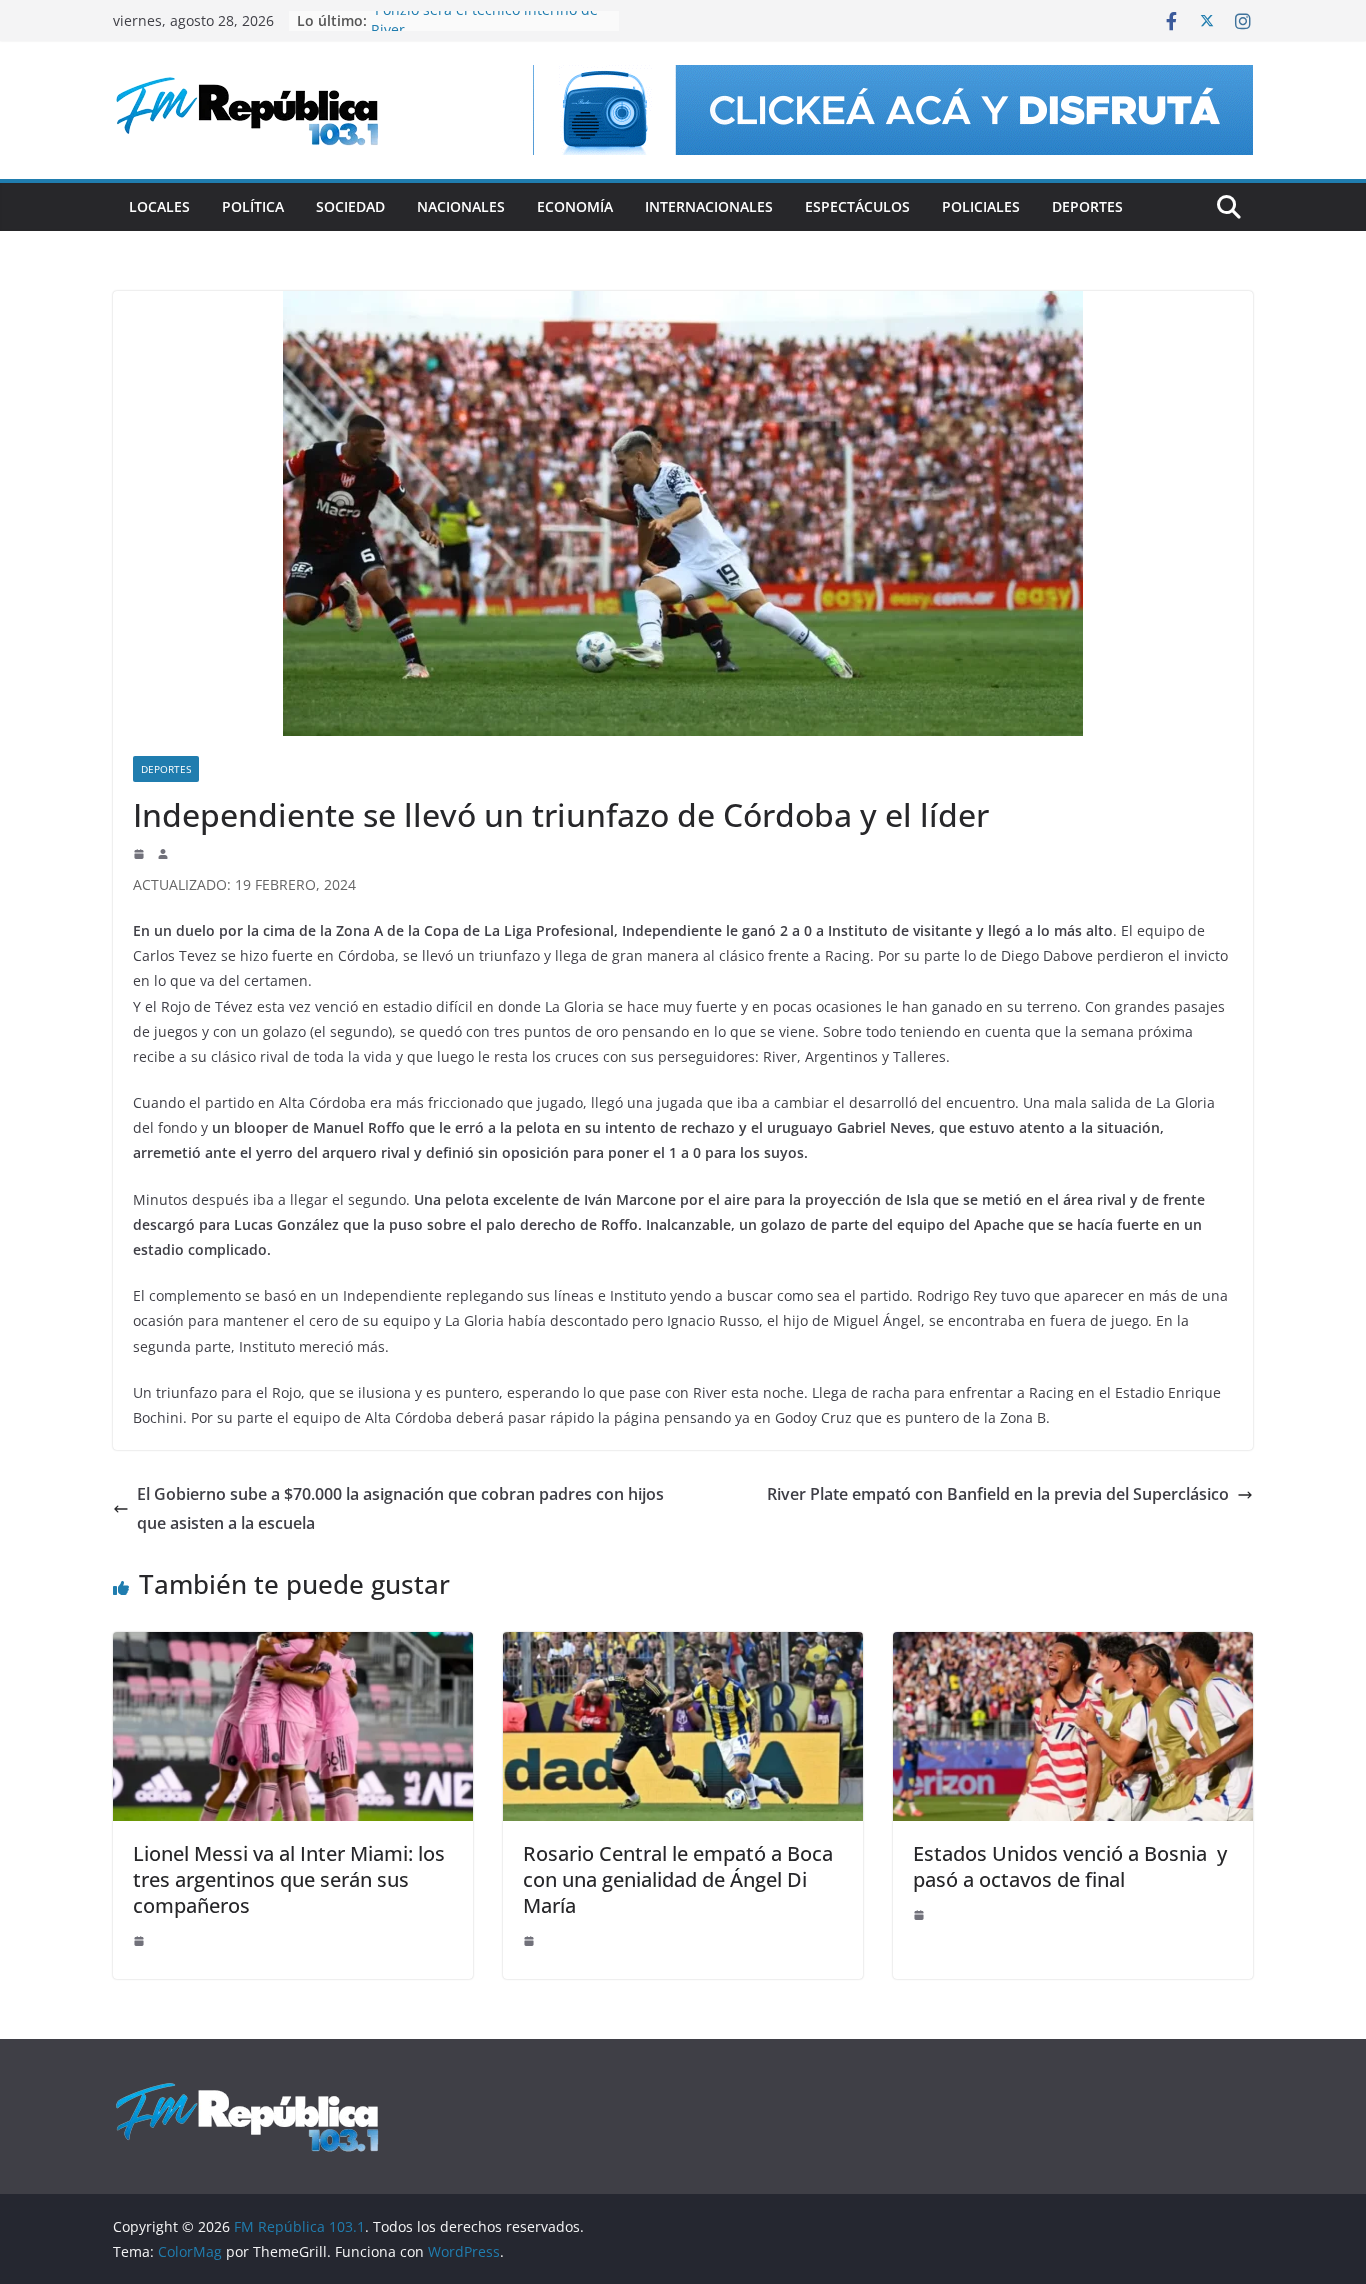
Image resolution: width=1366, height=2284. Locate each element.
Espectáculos (857, 206)
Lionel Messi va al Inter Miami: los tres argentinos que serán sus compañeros (289, 1879)
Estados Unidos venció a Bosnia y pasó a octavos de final (1070, 1866)
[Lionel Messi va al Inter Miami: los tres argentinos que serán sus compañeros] (293, 1646)
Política (253, 206)
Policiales (981, 206)
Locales (159, 206)
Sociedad (350, 206)
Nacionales (461, 206)
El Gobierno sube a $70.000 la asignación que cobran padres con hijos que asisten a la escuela (400, 1508)
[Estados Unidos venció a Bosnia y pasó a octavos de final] (1073, 1646)
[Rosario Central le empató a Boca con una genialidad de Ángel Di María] (683, 1646)
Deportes (1087, 206)
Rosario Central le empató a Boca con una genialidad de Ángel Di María (678, 1879)
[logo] (247, 2091)
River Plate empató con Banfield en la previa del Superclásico (998, 1494)
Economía (575, 206)
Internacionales (709, 206)
